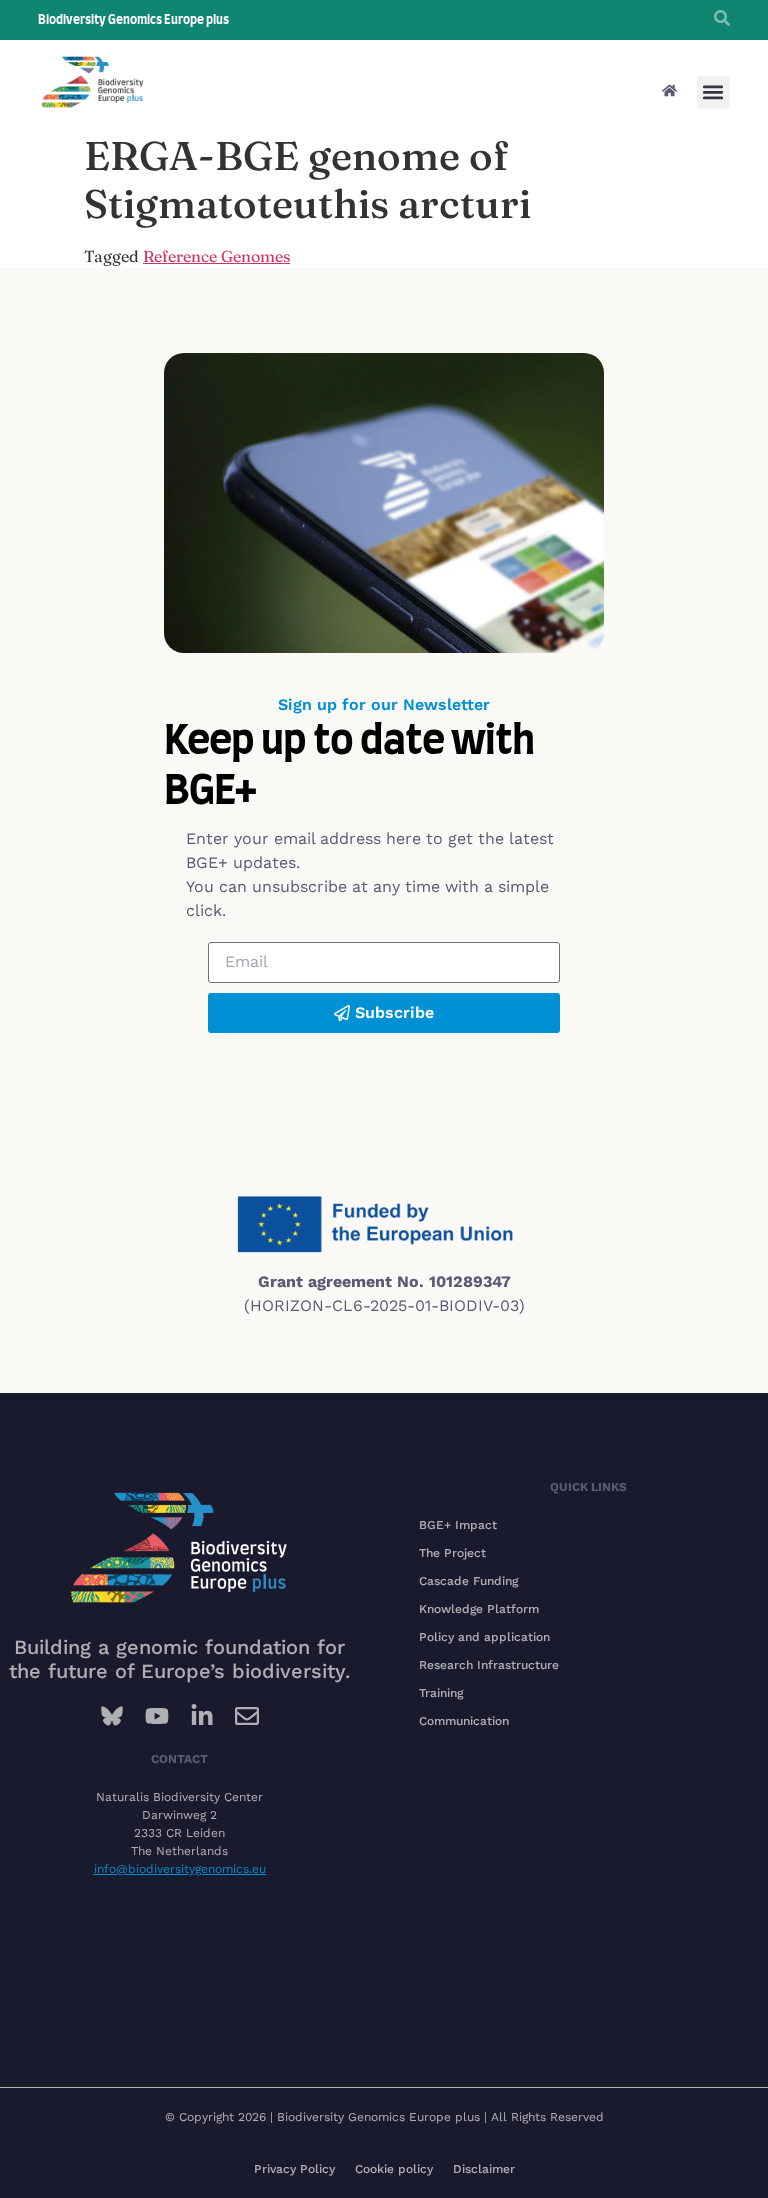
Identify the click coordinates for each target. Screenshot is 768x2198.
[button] (713, 92)
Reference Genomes (216, 256)
